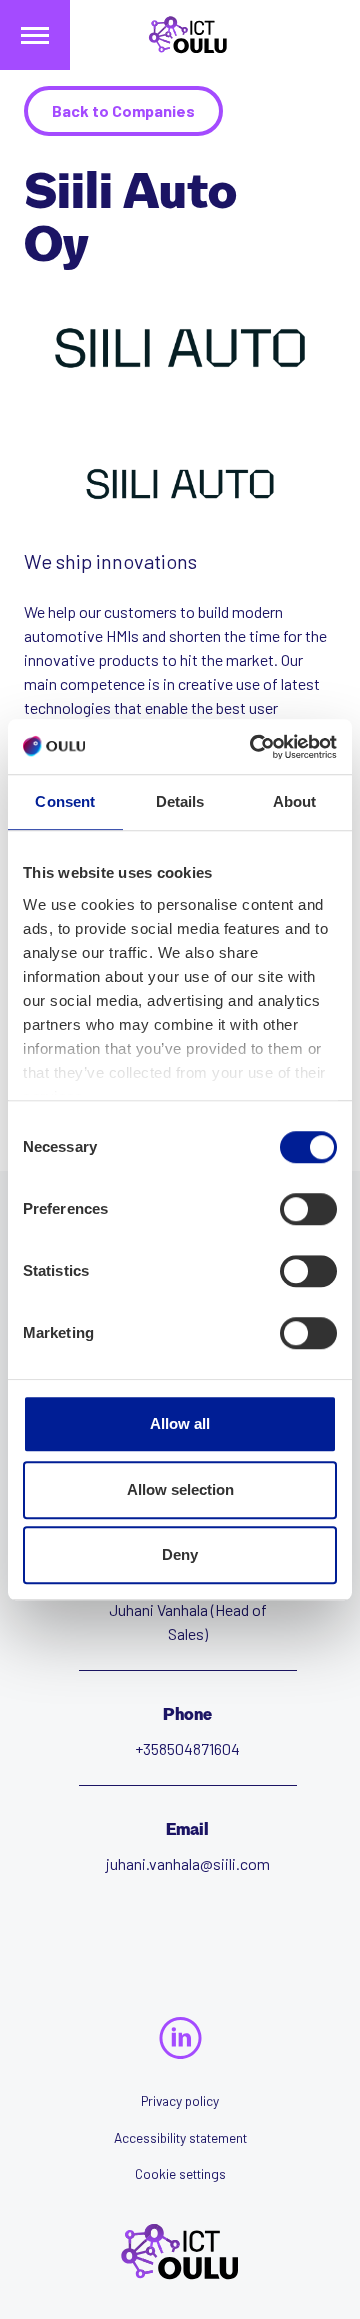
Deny (180, 1554)
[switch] (308, 1209)
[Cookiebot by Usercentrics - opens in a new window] (254, 747)
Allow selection (180, 1489)
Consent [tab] (65, 801)
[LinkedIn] (180, 2037)
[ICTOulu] (180, 35)
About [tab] (295, 801)
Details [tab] (180, 801)
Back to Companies (123, 110)
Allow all (180, 1423)
